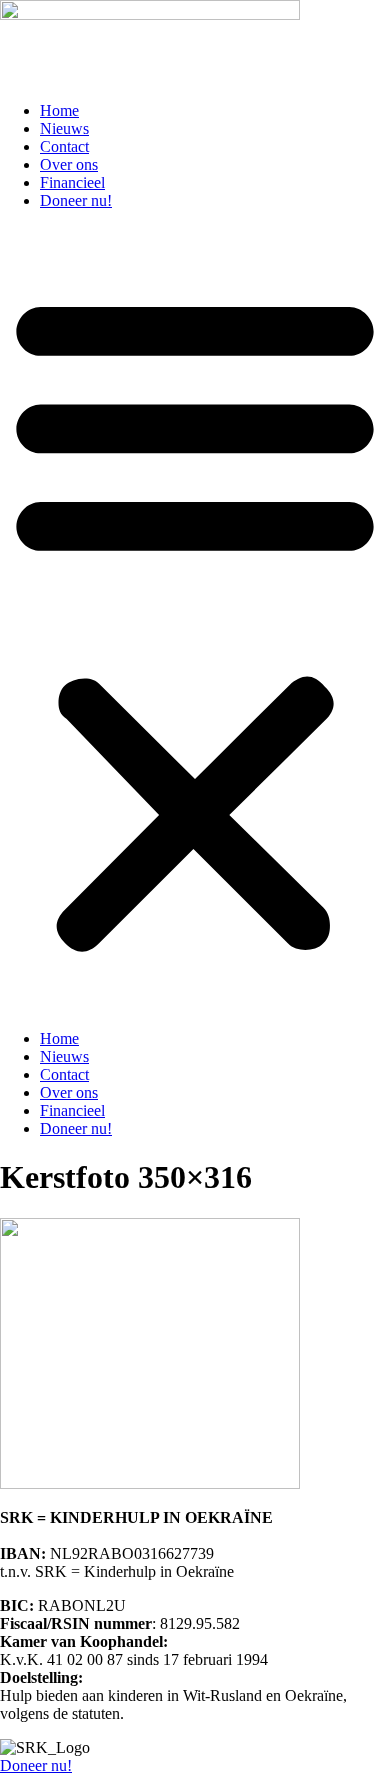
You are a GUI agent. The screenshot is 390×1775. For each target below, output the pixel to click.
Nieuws (64, 128)
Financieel (72, 182)
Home (59, 110)
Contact (64, 146)
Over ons (69, 164)
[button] (195, 620)
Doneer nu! (76, 200)
